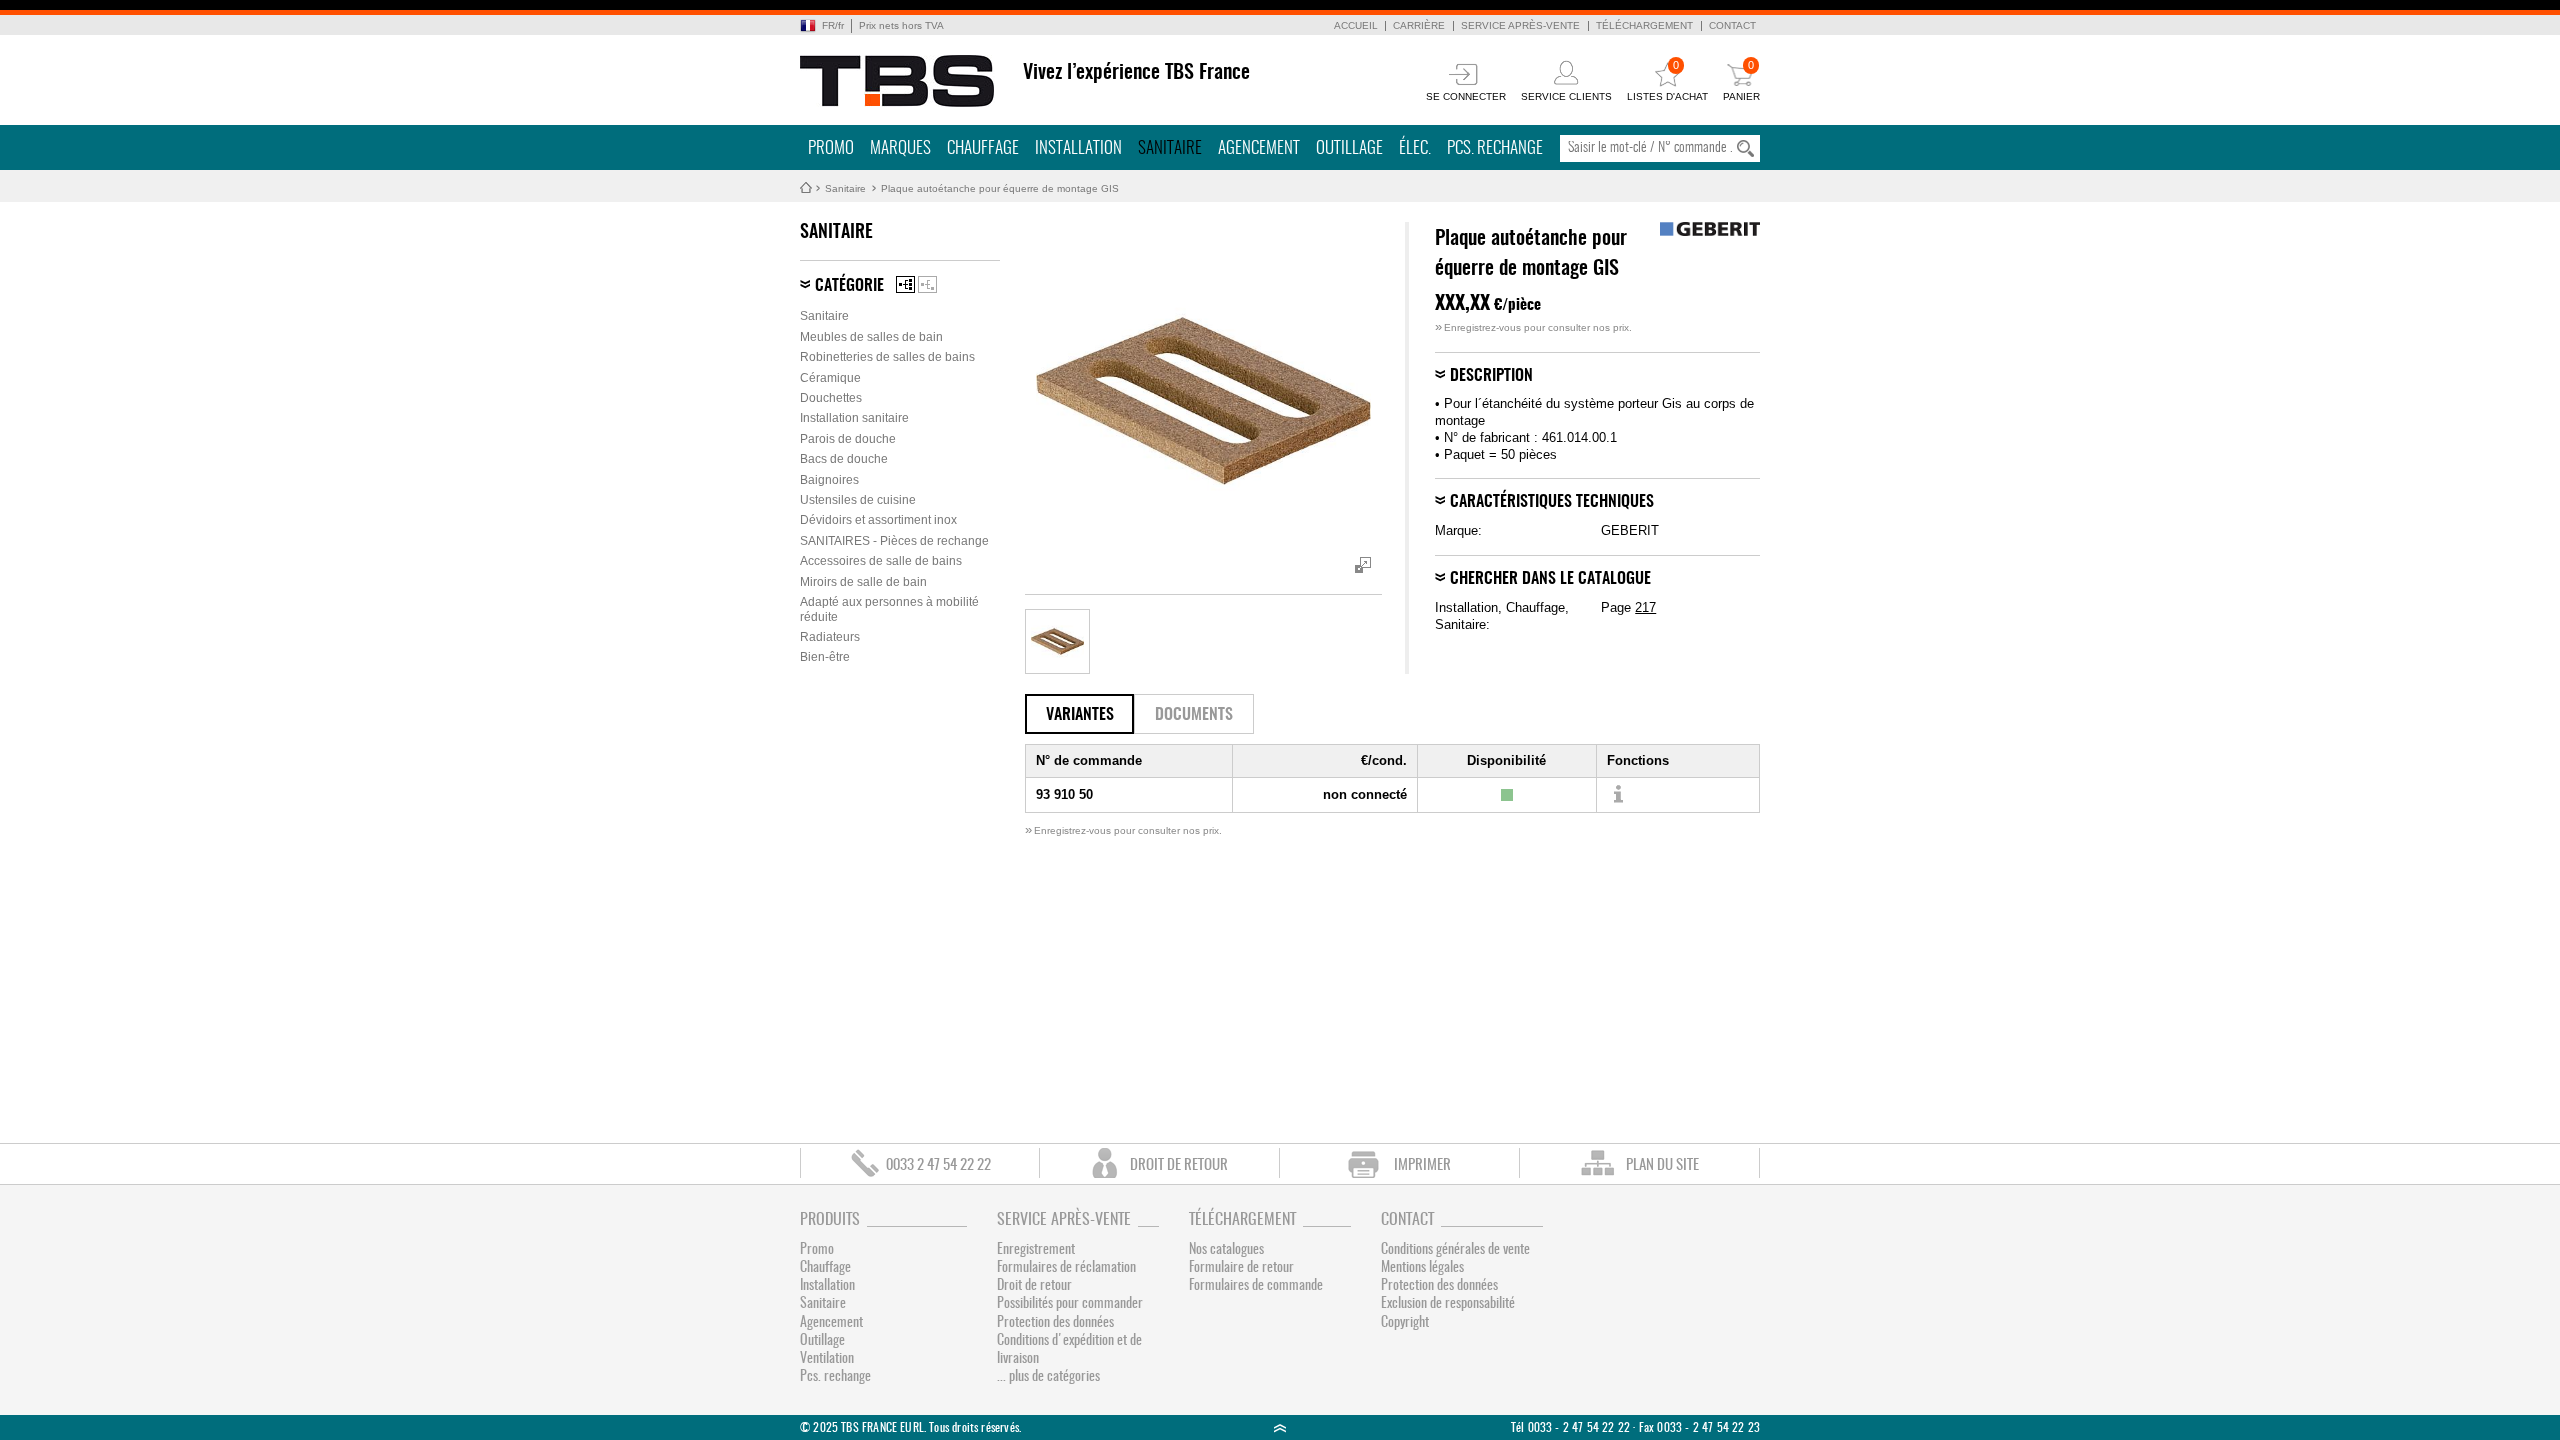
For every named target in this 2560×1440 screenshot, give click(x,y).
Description (1491, 376)
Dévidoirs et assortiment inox (878, 520)
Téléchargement (1644, 25)
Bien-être (825, 657)
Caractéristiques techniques (1552, 502)
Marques (900, 148)
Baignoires (829, 480)
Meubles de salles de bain (871, 337)
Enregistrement (1036, 1250)
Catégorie (849, 286)
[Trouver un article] (1617, 795)
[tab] (1079, 714)
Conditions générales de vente (1455, 1250)
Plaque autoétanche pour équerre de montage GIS (1000, 188)
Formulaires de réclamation (1066, 1268)
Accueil (1356, 25)
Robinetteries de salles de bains (887, 357)
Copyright (1405, 1323)
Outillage (1349, 148)
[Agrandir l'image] (1057, 641)
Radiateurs (830, 637)
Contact (1732, 25)
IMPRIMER (1422, 1165)
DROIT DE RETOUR (1179, 1165)
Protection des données (1055, 1323)
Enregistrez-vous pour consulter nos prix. (1533, 327)
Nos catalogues (1226, 1250)
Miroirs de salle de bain (863, 582)
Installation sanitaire (854, 418)
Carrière (1419, 25)
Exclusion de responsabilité (1448, 1304)
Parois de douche (848, 439)
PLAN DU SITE (1662, 1165)
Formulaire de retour (1241, 1268)
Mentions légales (1422, 1268)
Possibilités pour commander (1070, 1304)
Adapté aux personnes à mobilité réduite (889, 609)
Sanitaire (1170, 148)
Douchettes (831, 398)
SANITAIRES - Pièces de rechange (894, 541)
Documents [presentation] (1194, 715)
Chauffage (983, 148)
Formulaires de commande (1256, 1286)
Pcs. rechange (1495, 148)
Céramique (830, 378)
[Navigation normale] (905, 284)
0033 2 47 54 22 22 (938, 1165)
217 (1645, 607)
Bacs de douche (844, 459)
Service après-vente (1520, 25)
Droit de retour (1034, 1286)
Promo (831, 148)
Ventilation (827, 1359)
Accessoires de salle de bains (881, 561)
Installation (1078, 148)
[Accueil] (897, 81)
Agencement (1259, 148)
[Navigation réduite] (927, 284)
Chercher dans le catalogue (1550, 579)
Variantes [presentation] (1080, 715)
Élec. (1415, 148)
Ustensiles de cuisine (858, 500)
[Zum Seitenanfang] (1280, 1427)
